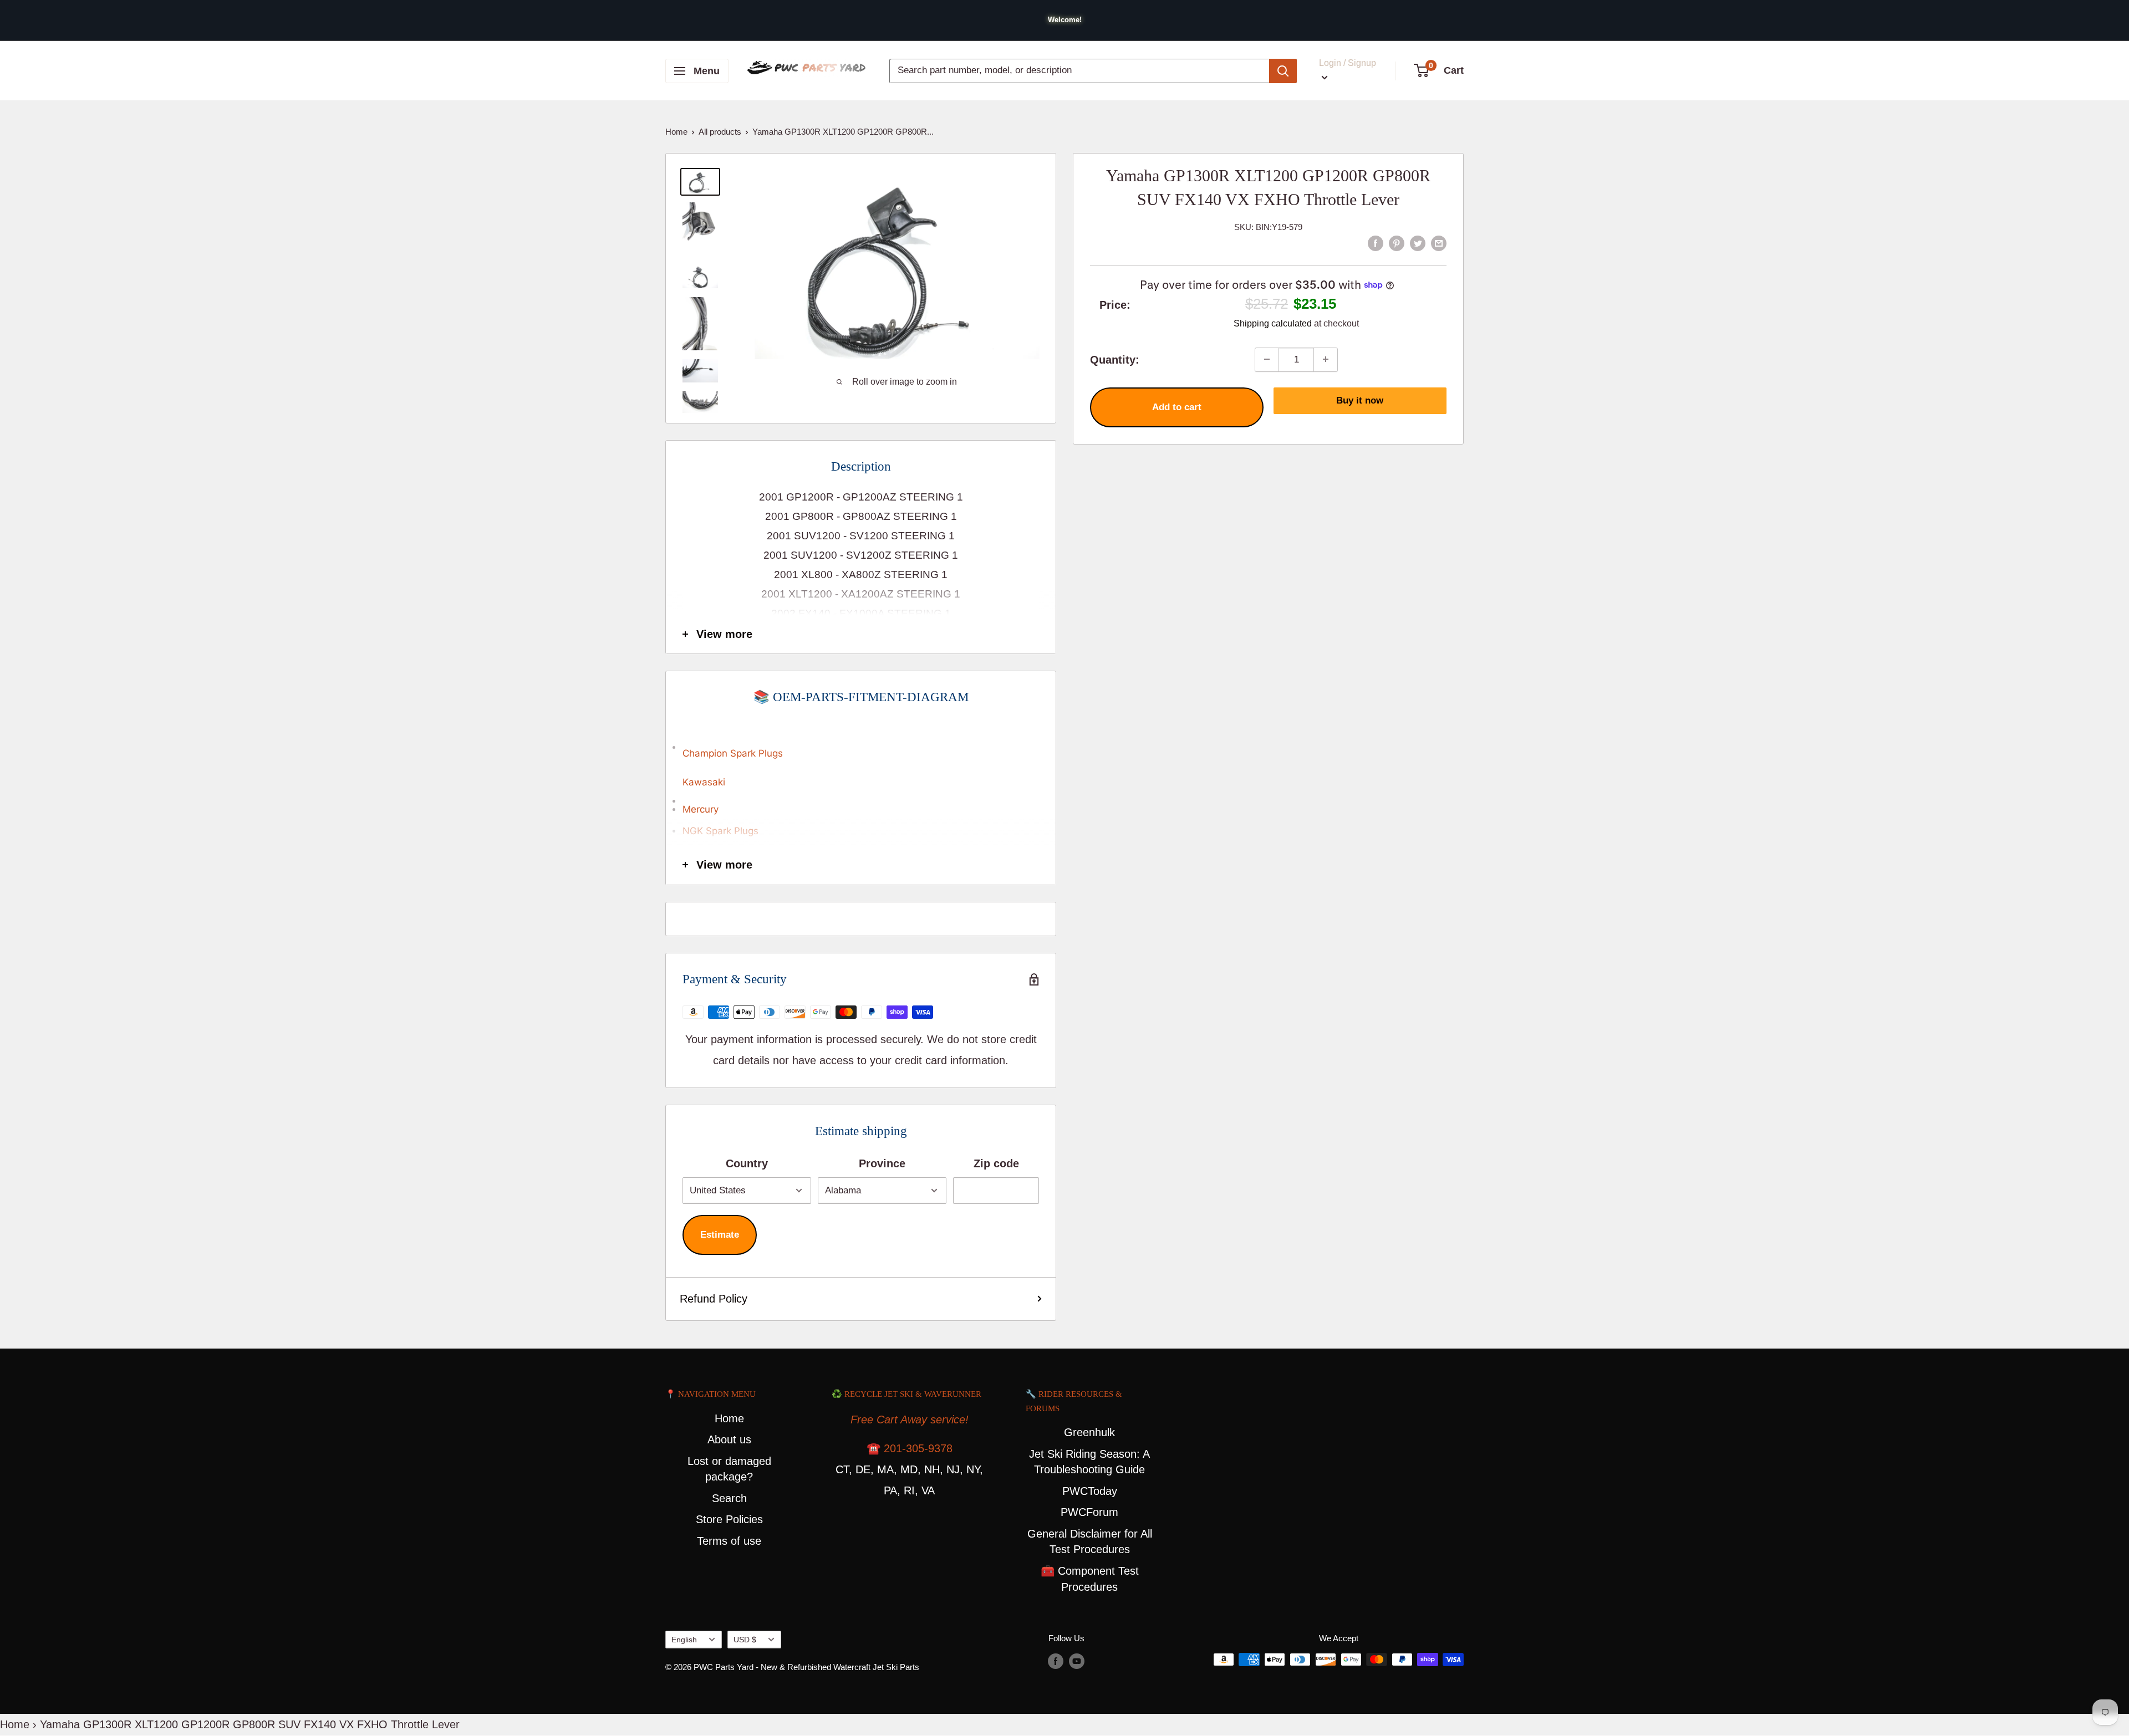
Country (747, 1163)
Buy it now (1360, 400)
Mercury (701, 809)
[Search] (1283, 71)
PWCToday (1090, 1491)
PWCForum (1089, 1512)
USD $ (745, 1640)
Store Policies (729, 1519)
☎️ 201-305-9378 (910, 1448)
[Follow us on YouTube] (1077, 1661)
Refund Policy (714, 1299)
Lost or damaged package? (729, 1469)
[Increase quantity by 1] (1326, 359)
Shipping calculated (1273, 323)
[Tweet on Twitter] (1418, 242)
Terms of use (729, 1541)
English (684, 1640)
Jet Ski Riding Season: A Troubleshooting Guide (1089, 1462)
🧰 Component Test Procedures (1090, 1579)
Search (729, 1498)
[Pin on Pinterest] (1397, 242)
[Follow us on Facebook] (1056, 1661)
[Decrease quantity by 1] (1267, 359)
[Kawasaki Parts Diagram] (861, 742)
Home (676, 132)
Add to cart (1177, 407)
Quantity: (1115, 359)
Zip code (996, 1163)
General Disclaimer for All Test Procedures (1090, 1542)
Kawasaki (704, 782)
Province (882, 1163)
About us (729, 1439)
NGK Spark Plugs (720, 831)
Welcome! (1065, 20)
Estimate (720, 1235)
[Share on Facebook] (1376, 242)
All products (720, 132)
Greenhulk (1089, 1432)
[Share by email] (1439, 242)
